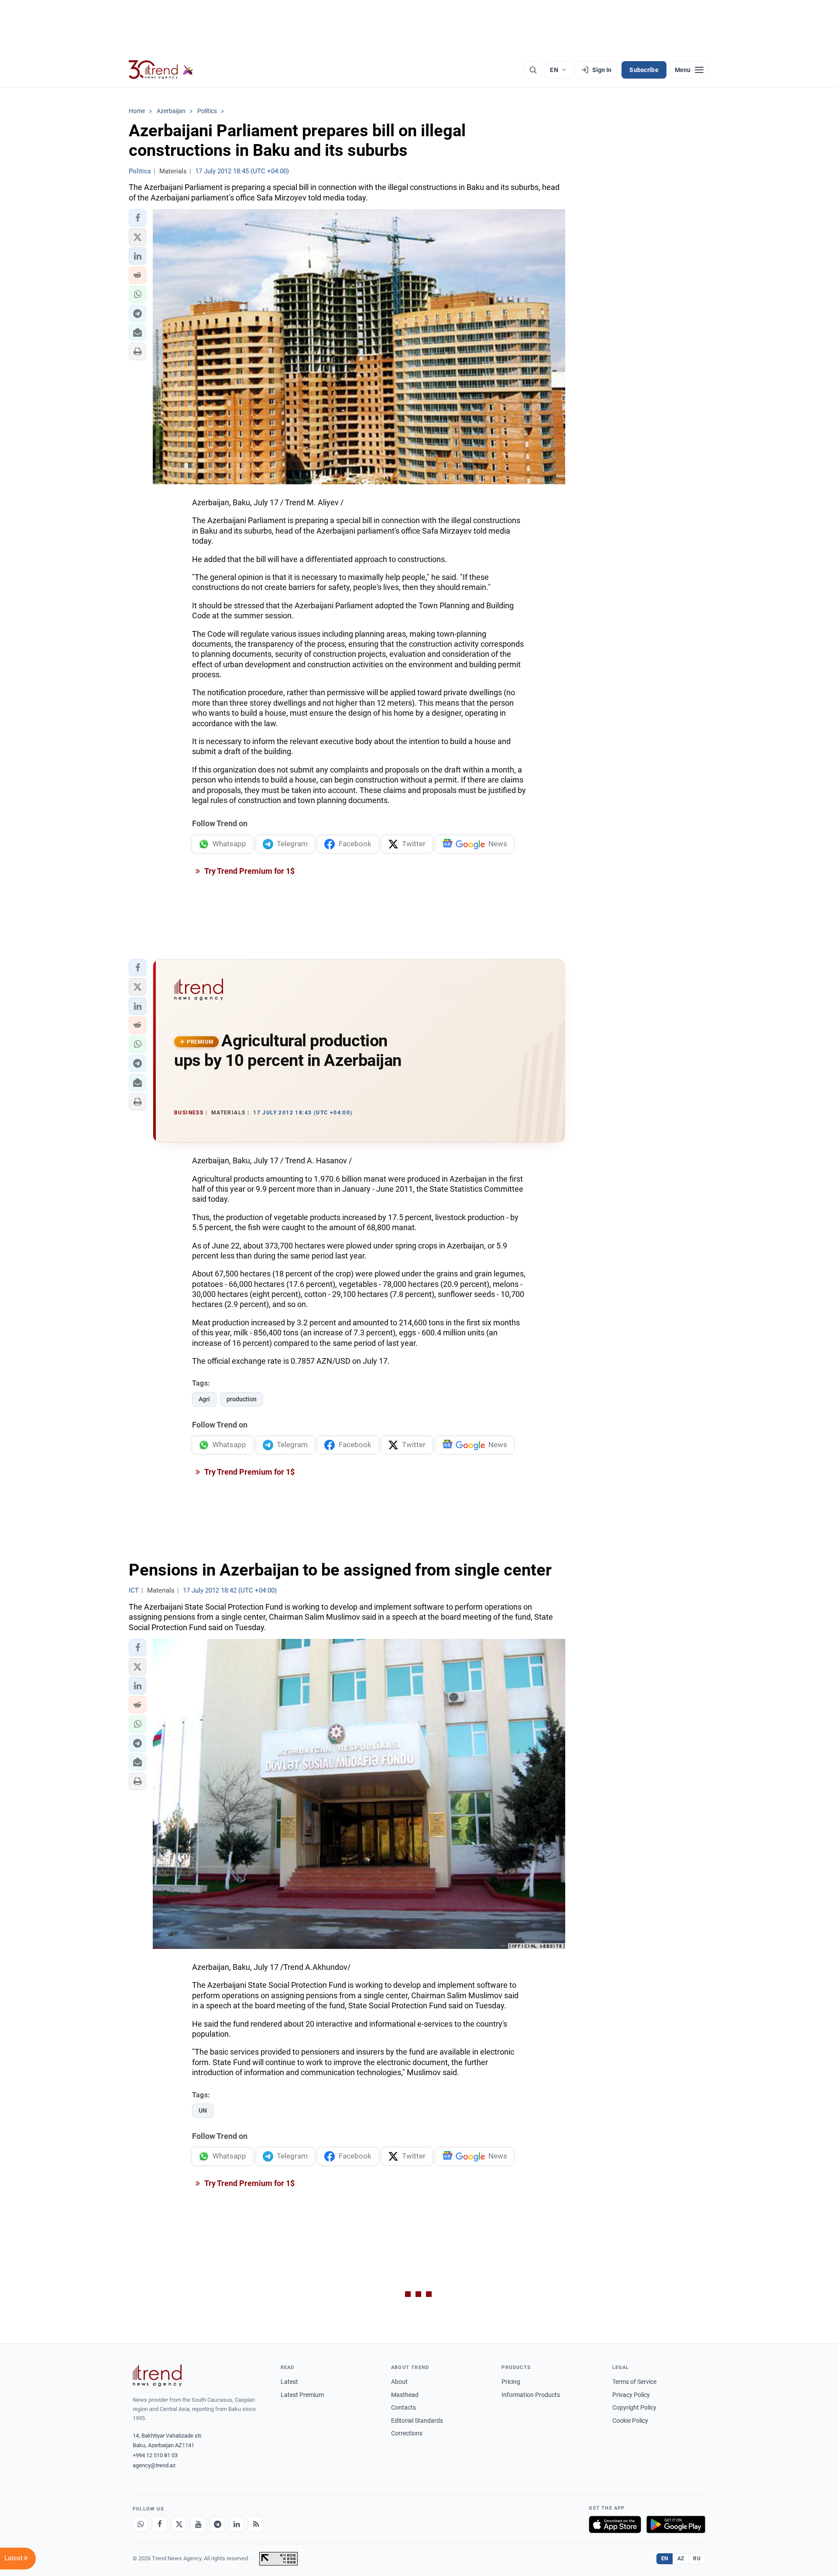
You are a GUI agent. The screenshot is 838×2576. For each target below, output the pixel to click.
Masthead (405, 2395)
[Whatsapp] (141, 2524)
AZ (681, 2559)
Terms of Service (634, 2382)
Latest (289, 2382)
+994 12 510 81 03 (155, 2455)
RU (697, 2559)
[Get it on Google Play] (676, 2524)
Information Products (531, 2395)
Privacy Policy (631, 2395)
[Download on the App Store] (615, 2524)
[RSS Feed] (256, 2524)
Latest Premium (302, 2395)
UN (203, 2110)
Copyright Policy (634, 2407)
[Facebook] (160, 2524)
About (399, 2382)
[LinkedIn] (237, 2524)
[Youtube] (198, 2524)
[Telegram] (217, 2524)
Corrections (407, 2433)
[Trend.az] (161, 70)
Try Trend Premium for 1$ (249, 871)
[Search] (533, 70)
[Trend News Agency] (157, 2376)
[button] (137, 218)
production (242, 1399)
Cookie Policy (630, 2421)
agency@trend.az (154, 2465)
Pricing (511, 2382)
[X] (179, 2524)
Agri (204, 1399)
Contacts (404, 2407)
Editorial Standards (417, 2421)
